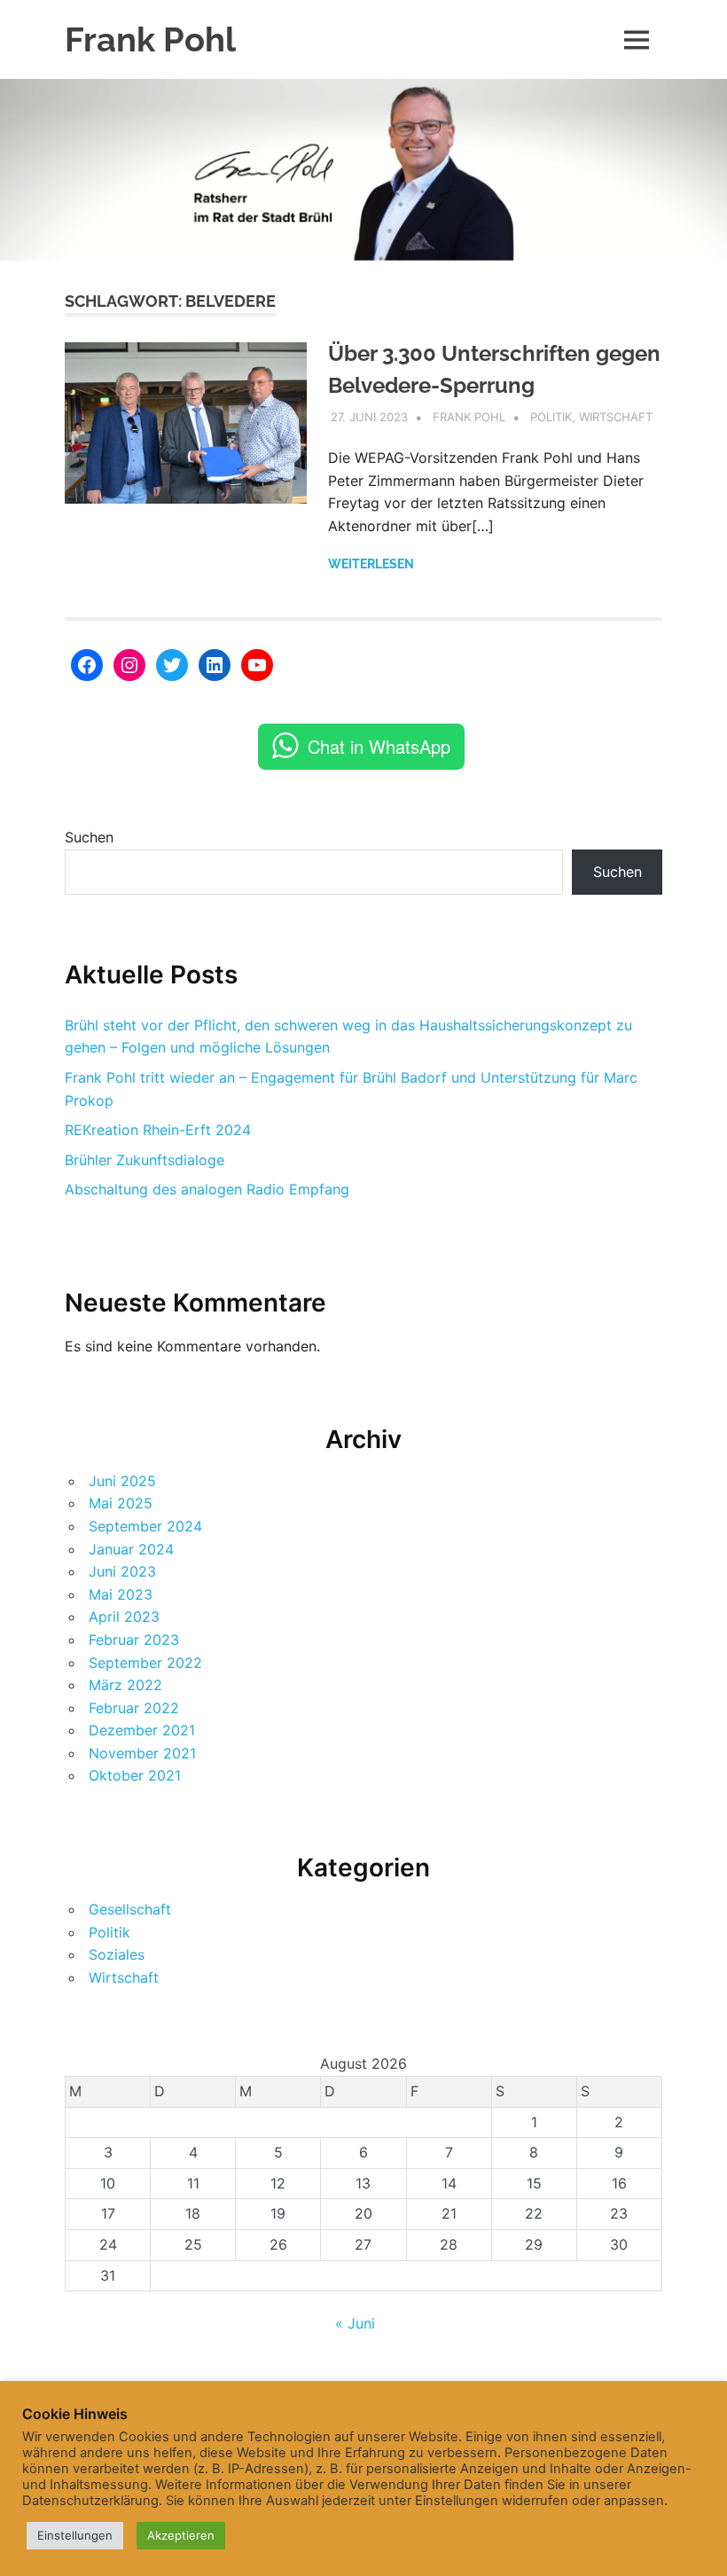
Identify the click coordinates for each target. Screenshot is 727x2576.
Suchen (89, 837)
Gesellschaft (130, 1909)
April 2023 (124, 1617)
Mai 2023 (121, 1594)
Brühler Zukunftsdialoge (145, 1160)
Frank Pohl (150, 39)
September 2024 (145, 1526)
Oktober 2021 (135, 1775)
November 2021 (142, 1753)
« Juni (355, 2323)
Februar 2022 (134, 1708)
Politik (551, 417)
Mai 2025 (121, 1503)
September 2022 (145, 1663)
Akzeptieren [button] (181, 2535)
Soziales (117, 1954)
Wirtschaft (616, 417)
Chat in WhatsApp (379, 746)
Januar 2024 (131, 1549)
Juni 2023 (122, 1571)
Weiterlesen (371, 564)
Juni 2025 (122, 1481)
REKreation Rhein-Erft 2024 (158, 1130)
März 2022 (125, 1685)
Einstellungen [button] (75, 2535)
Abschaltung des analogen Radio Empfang (207, 1189)
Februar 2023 (134, 1640)
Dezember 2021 (142, 1730)
